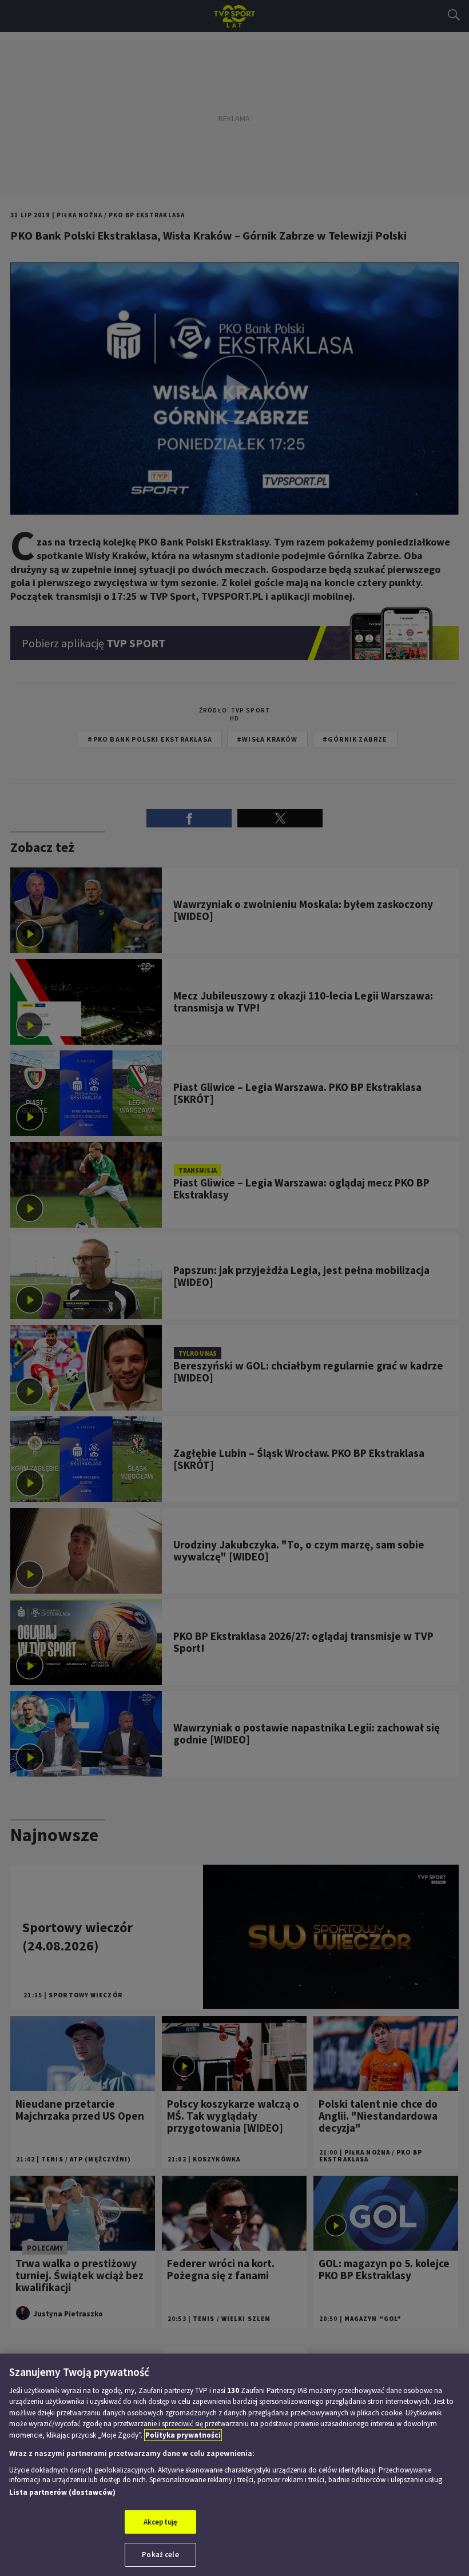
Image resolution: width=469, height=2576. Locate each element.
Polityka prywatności (183, 2435)
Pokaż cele (160, 2555)
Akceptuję (160, 2522)
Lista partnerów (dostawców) (62, 2492)
